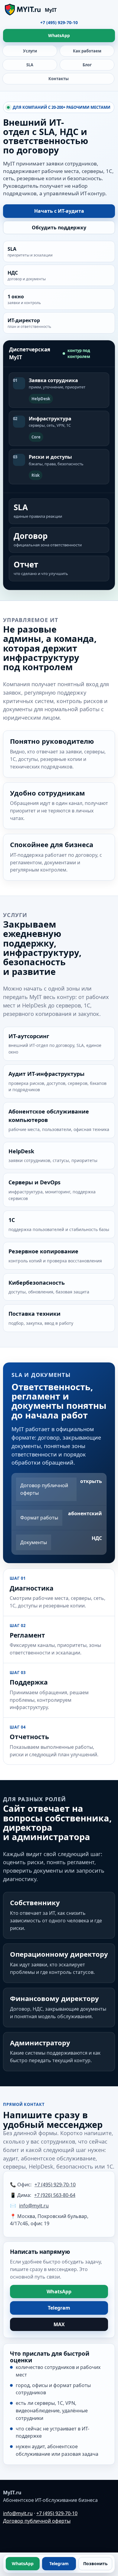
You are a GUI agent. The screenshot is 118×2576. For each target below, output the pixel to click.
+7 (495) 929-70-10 (59, 22)
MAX (59, 2324)
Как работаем (87, 51)
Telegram (59, 2308)
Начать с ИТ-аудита (59, 211)
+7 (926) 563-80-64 (55, 2195)
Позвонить (95, 2563)
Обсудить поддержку (59, 228)
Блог (87, 65)
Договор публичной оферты (37, 2521)
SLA (30, 65)
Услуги (30, 51)
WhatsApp (59, 35)
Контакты (59, 79)
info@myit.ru (34, 2206)
